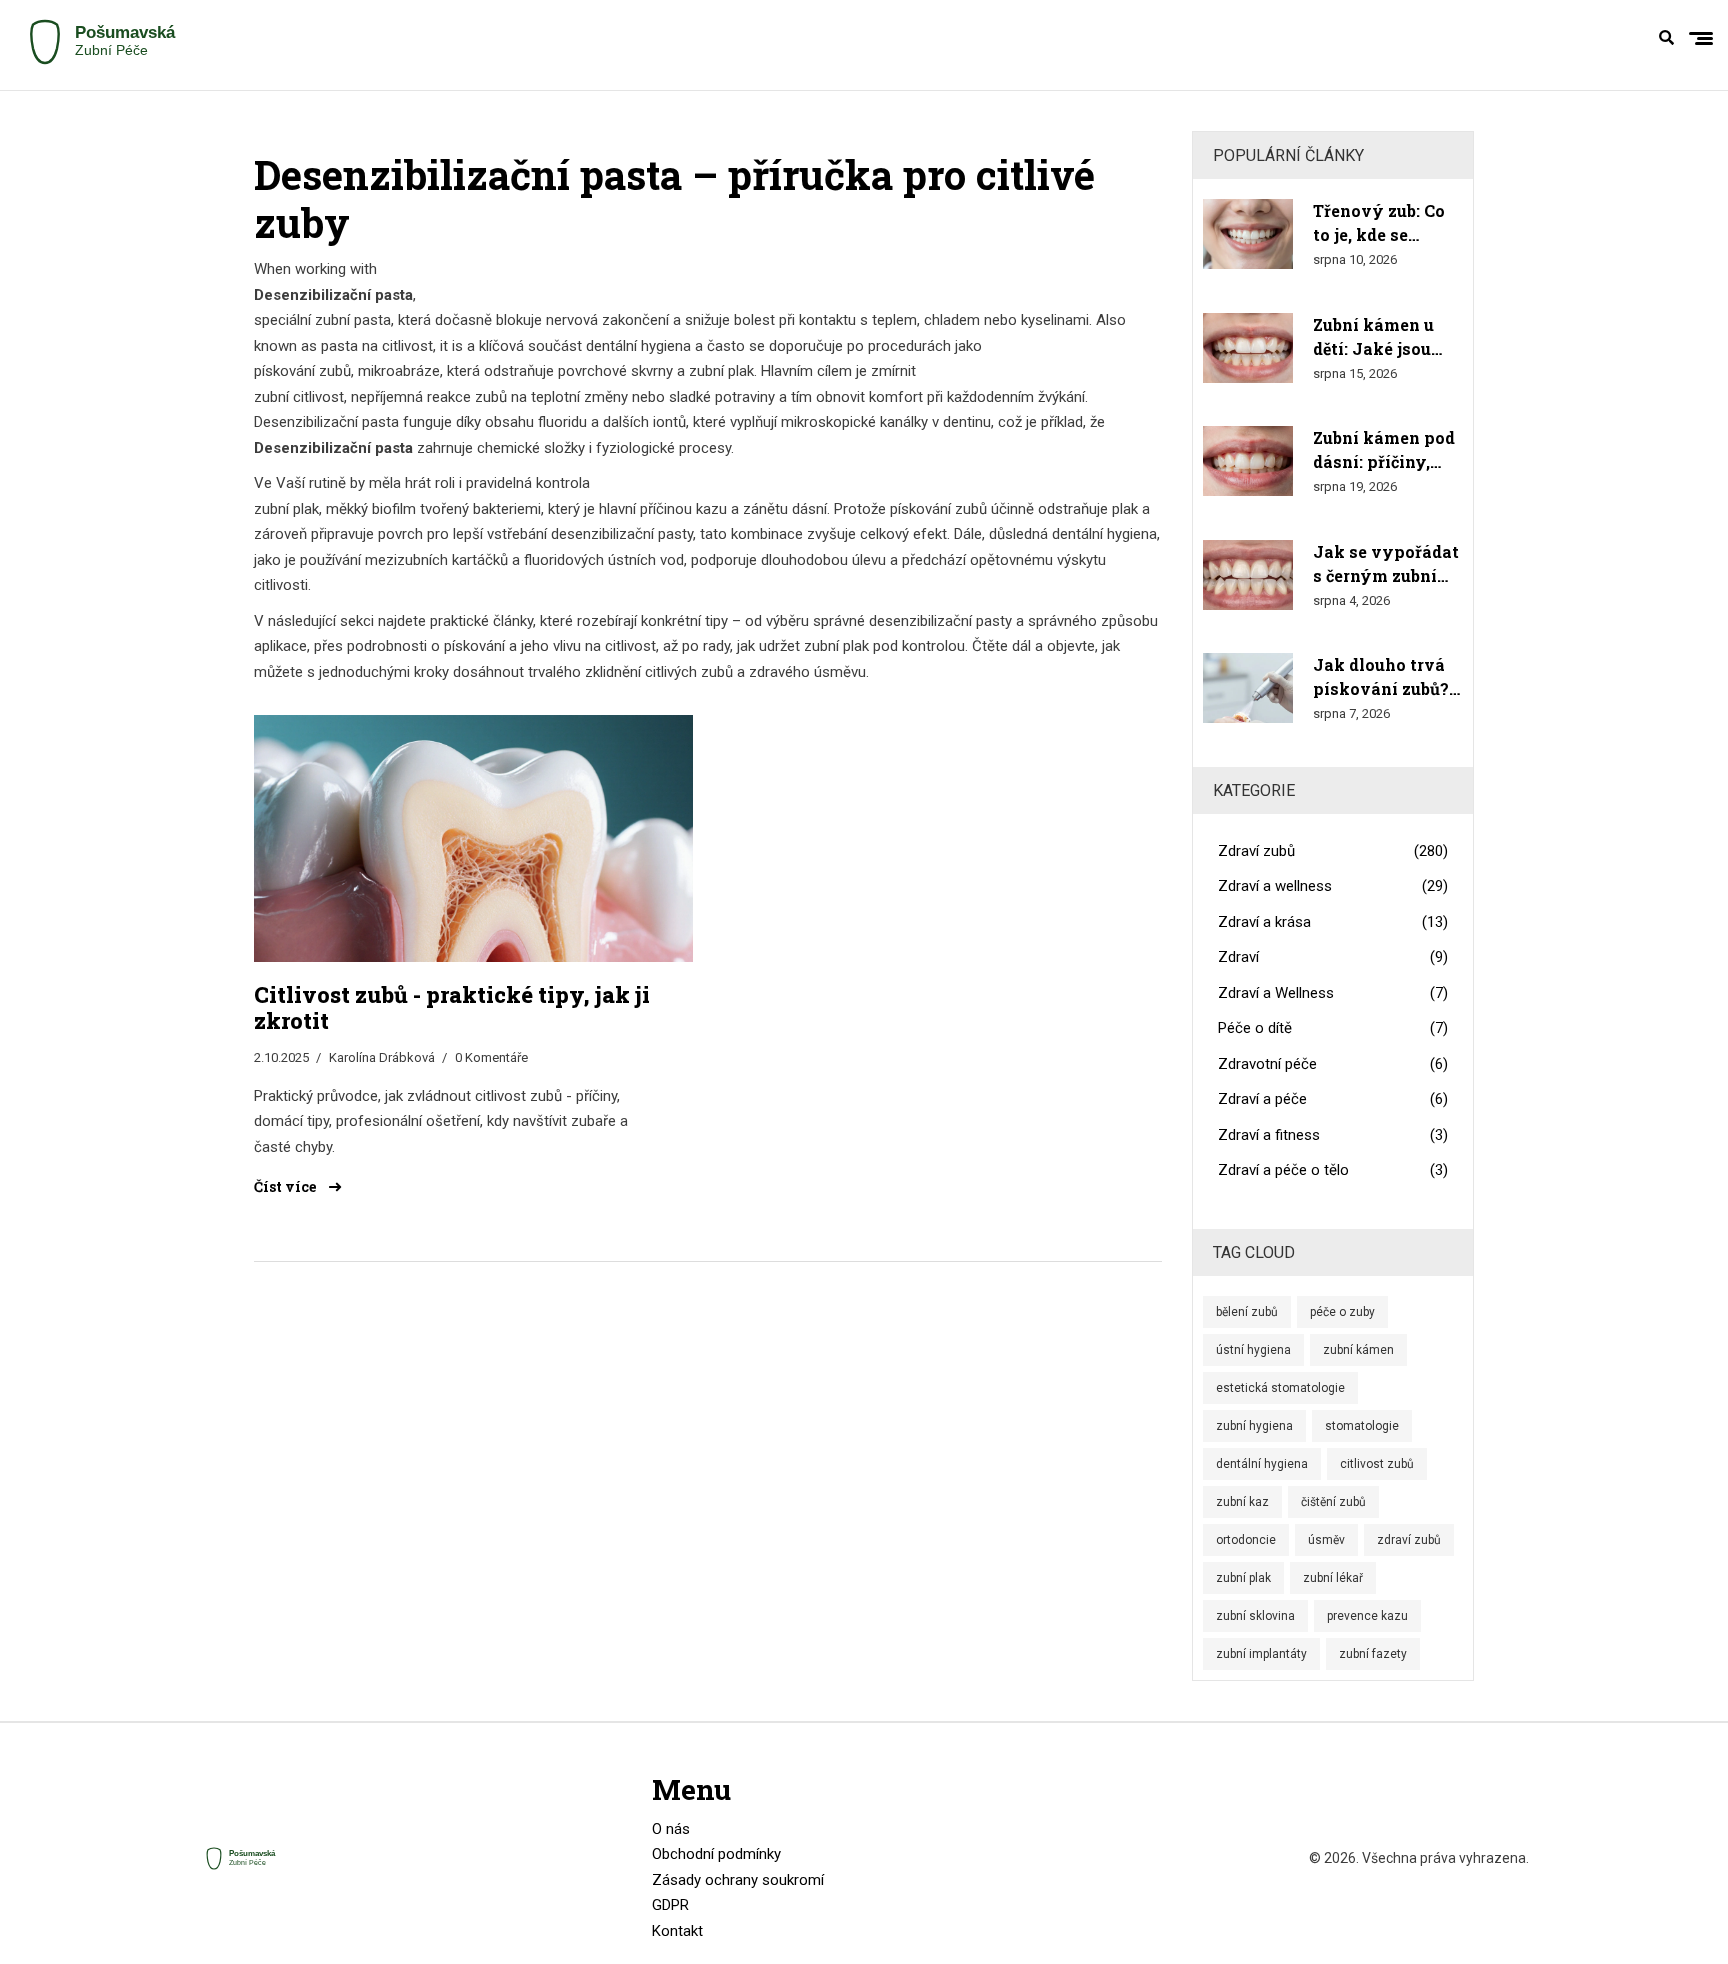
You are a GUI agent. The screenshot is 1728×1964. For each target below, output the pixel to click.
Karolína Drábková (382, 1057)
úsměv (1326, 1540)
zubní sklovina (1255, 1616)
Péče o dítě (1333, 1028)
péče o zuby (1342, 1312)
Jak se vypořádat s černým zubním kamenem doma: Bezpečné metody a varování (1386, 564)
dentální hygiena (1262, 1464)
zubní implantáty (1261, 1654)
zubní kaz (1242, 1502)
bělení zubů (1247, 1312)
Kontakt (677, 1931)
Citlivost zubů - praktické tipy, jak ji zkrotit (452, 1008)
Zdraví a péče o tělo (1333, 1170)
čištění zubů (1333, 1502)
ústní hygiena (1253, 1350)
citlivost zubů (1377, 1464)
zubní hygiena (1254, 1426)
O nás (671, 1829)
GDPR (670, 1905)
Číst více (286, 1187)
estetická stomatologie (1280, 1388)
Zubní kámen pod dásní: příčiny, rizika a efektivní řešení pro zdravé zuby (1385, 450)
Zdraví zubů (1333, 851)
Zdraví (1333, 957)
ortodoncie (1246, 1540)
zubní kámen (1358, 1350)
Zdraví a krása (1333, 922)
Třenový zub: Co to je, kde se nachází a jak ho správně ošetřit (1380, 223)
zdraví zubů (1409, 1540)
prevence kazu (1367, 1616)
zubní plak (1243, 1578)
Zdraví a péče (1333, 1099)
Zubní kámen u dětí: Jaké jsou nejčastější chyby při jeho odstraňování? (1384, 337)
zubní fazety (1373, 1654)
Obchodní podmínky (716, 1854)
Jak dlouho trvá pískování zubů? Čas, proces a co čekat (1381, 677)
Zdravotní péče (1333, 1064)
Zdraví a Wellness (1333, 993)
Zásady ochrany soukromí (738, 1880)
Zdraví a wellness (1333, 886)
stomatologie (1362, 1426)
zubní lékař (1333, 1578)
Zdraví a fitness (1333, 1135)
